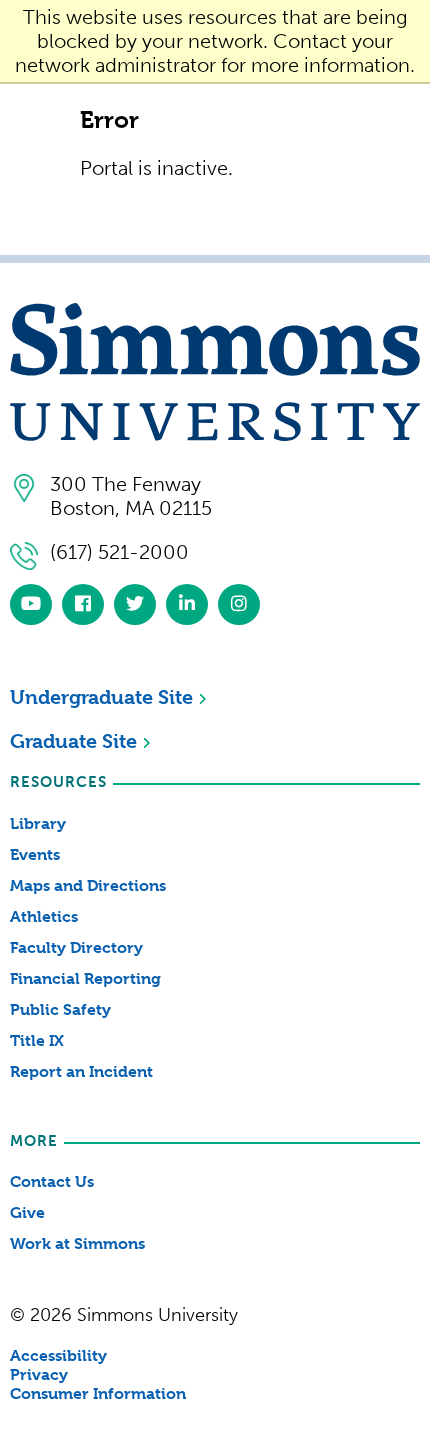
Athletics (44, 916)
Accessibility (58, 1355)
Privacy (39, 1374)
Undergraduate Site (101, 697)
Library (38, 823)
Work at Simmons (77, 1243)
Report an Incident (81, 1071)
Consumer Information (98, 1393)
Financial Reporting (85, 978)
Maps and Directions (88, 885)
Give (27, 1212)
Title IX (37, 1040)
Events (35, 854)
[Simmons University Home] (215, 434)
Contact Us (52, 1181)
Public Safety (60, 1009)
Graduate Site (73, 741)
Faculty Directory (76, 947)
